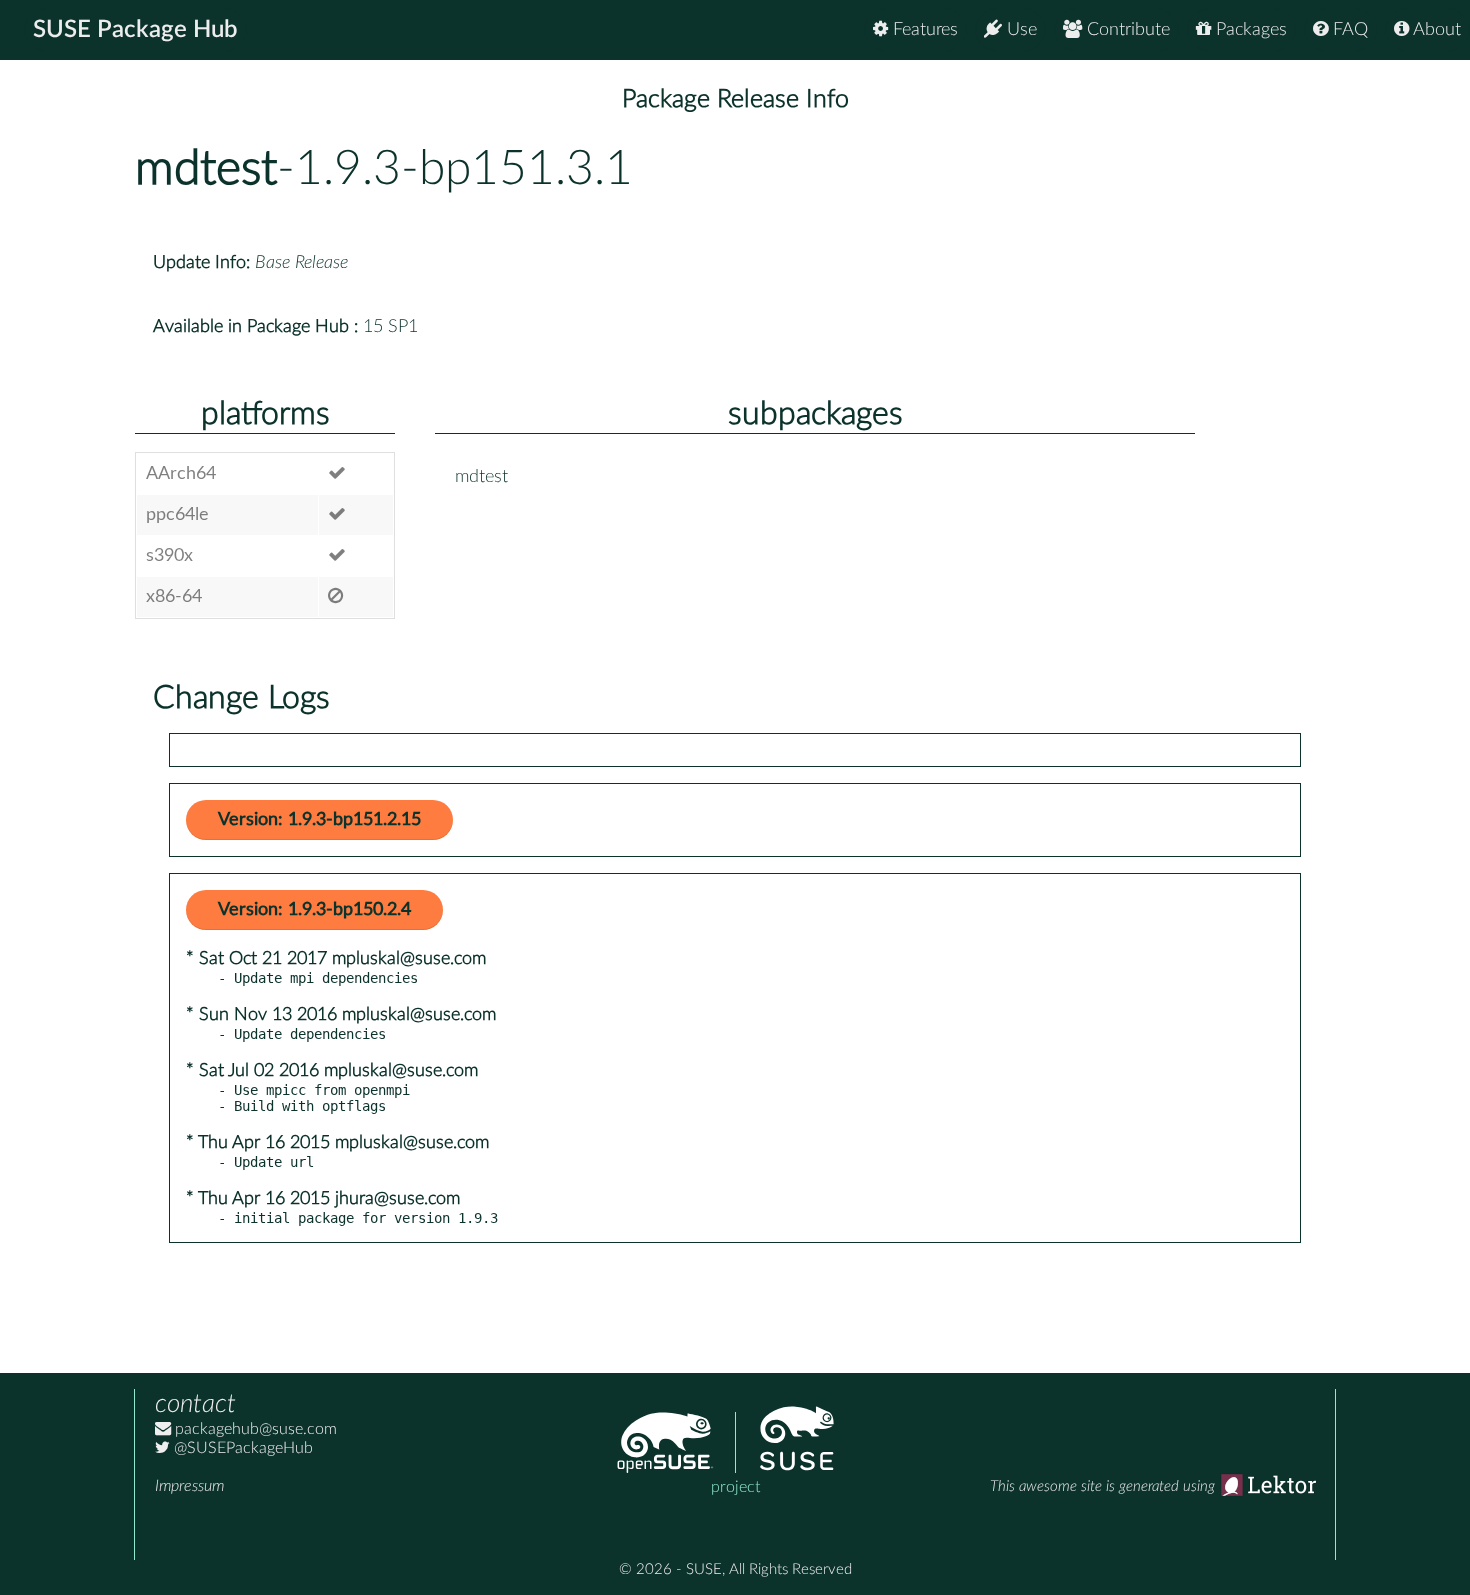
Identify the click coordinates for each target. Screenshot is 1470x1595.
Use (1019, 30)
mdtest (206, 169)
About (1435, 30)
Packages (1249, 30)
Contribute (1126, 30)
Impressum (189, 1486)
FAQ (1348, 30)
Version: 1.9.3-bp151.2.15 (319, 820)
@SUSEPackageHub (241, 1448)
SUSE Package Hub (135, 30)
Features (923, 30)
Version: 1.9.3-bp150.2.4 (314, 910)
